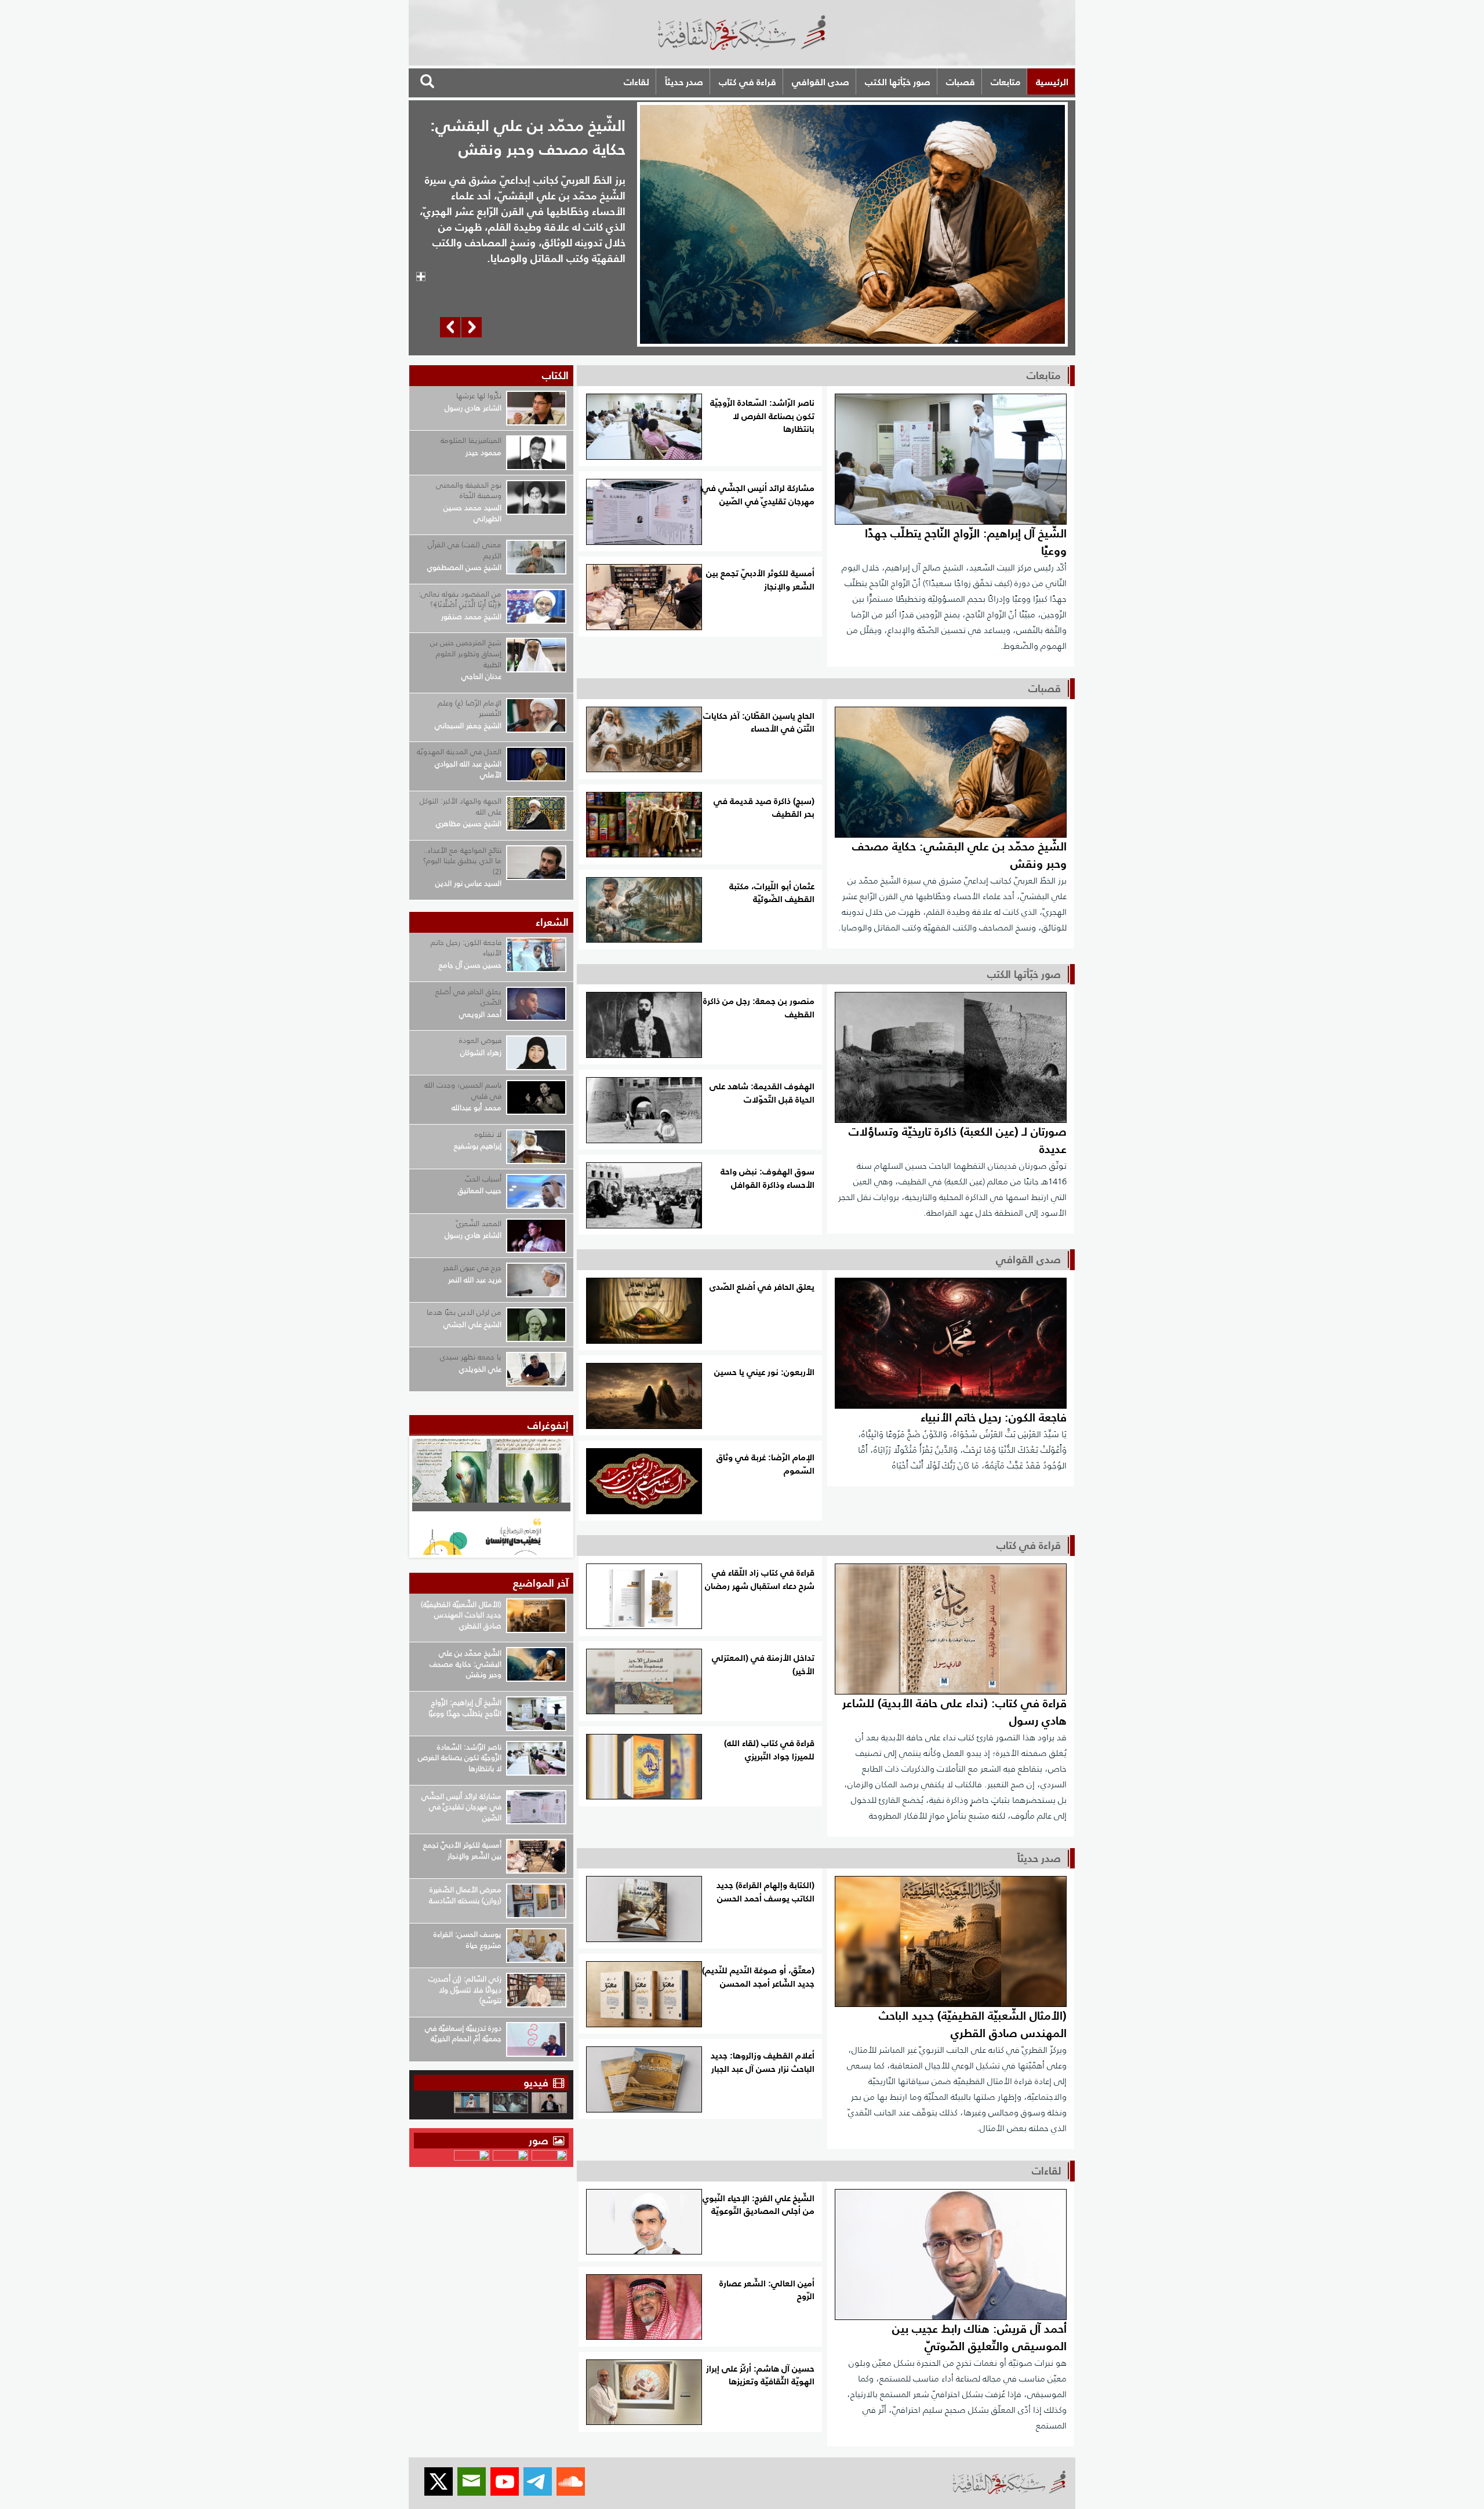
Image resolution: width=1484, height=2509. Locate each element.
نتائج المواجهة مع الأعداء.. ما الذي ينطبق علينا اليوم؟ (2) (462, 861)
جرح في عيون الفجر (472, 1268)
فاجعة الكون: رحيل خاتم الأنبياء (466, 948)
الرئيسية (1052, 82)
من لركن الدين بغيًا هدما (464, 1312)
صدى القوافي (821, 82)
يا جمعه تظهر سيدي (471, 1357)
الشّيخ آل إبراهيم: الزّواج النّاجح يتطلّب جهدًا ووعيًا (529, 137)
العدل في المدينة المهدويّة (459, 752)
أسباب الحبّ (483, 1179)
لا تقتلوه (488, 1134)
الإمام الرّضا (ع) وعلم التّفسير (470, 708)
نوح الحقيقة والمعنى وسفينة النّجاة (469, 490)
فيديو (536, 2083)
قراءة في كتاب (748, 82)
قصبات (961, 82)
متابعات (1005, 82)
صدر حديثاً (684, 82)
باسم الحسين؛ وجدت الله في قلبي (463, 1090)
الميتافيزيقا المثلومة (471, 440)
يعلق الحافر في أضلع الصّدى (468, 997)
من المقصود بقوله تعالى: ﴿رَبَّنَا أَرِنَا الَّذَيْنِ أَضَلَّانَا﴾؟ (460, 599)
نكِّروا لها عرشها (479, 396)
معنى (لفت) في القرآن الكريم (465, 550)
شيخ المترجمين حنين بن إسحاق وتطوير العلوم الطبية (466, 653)
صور (540, 2141)
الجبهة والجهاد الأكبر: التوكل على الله (461, 806)
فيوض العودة (480, 1040)
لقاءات (636, 82)
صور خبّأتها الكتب (898, 82)
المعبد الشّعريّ (479, 1223)
